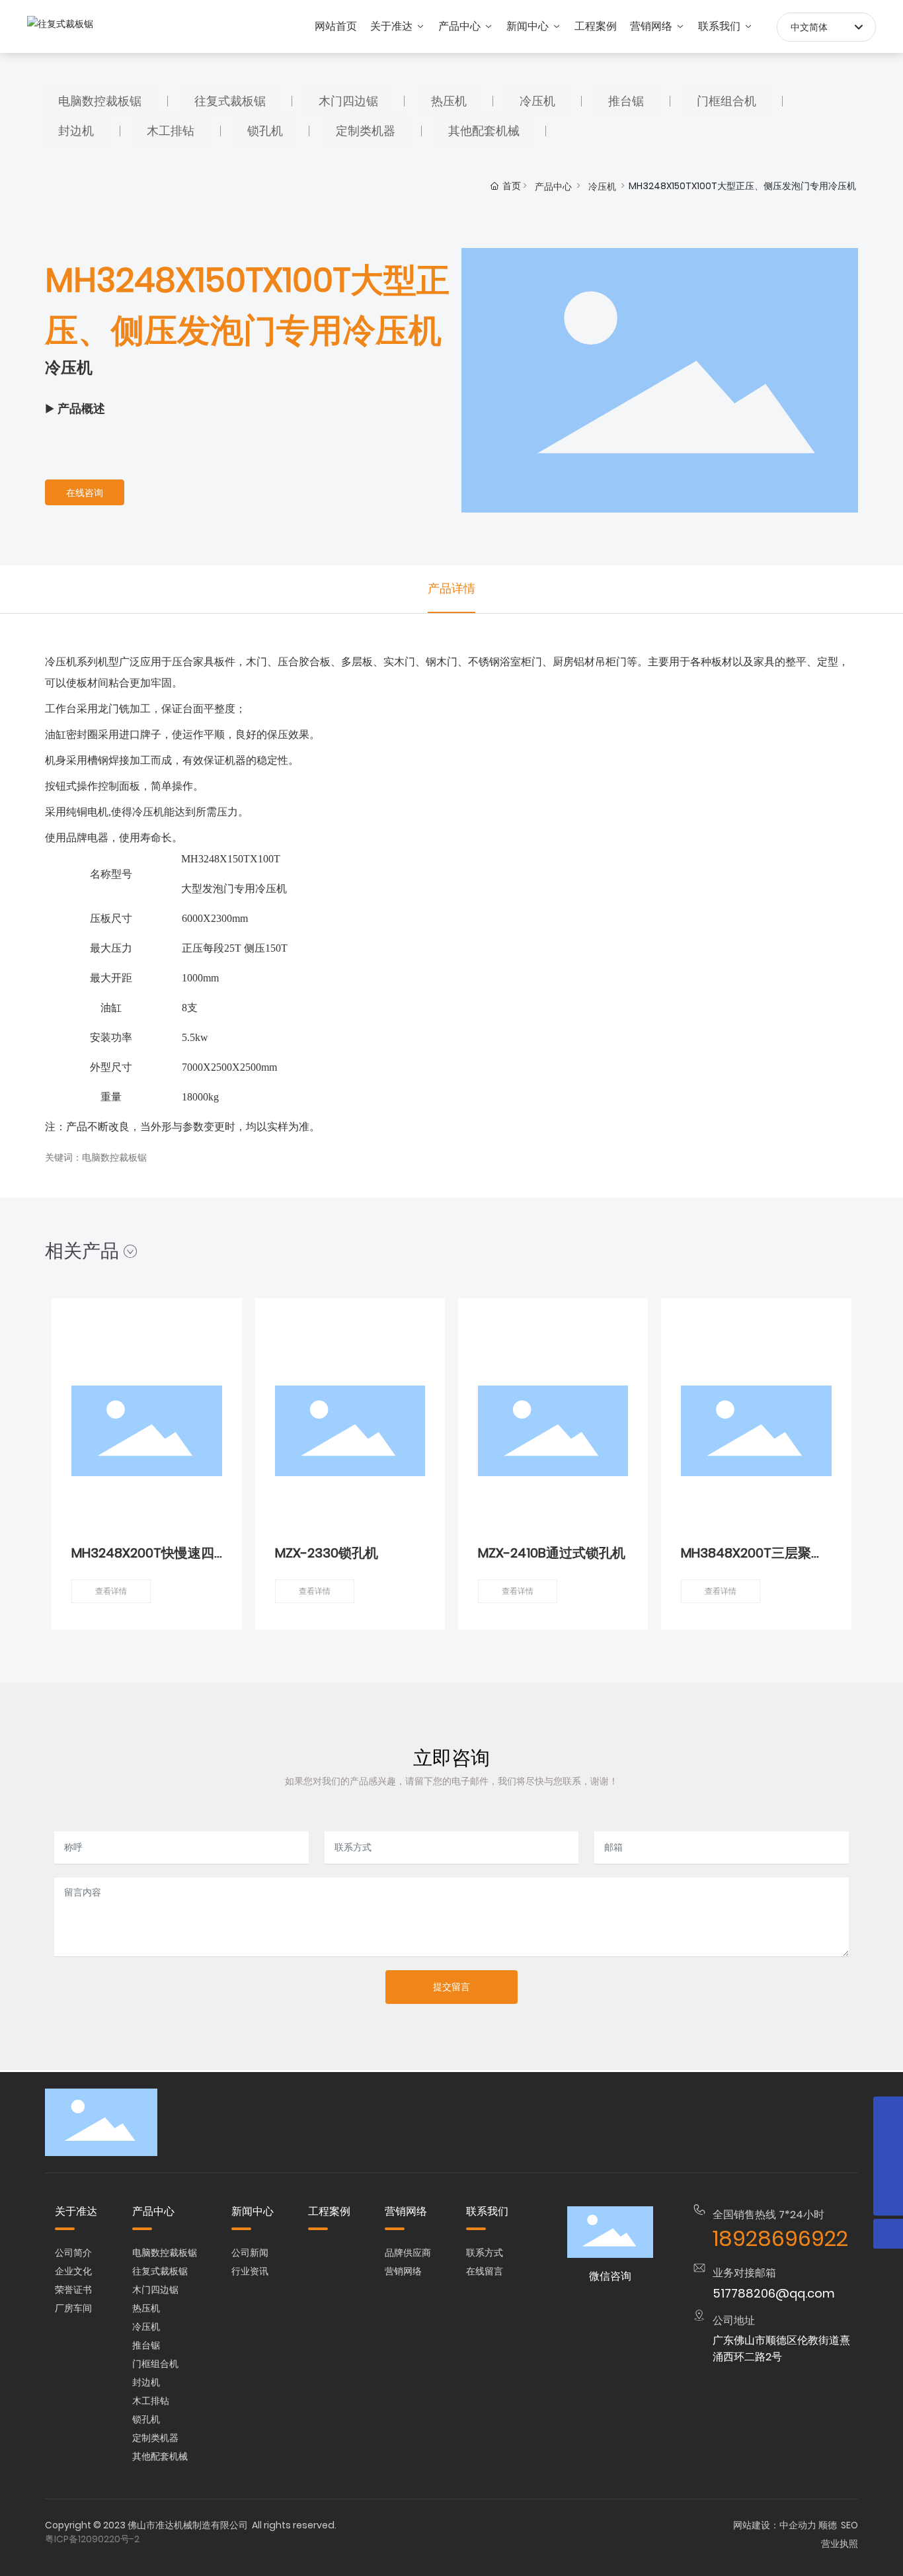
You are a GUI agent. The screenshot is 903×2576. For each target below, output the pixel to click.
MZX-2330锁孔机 (327, 1553)
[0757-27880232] (888, 2171)
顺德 (828, 2525)
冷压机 (602, 187)
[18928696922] (888, 2141)
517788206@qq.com (774, 2293)
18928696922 (780, 2238)
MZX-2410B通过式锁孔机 (552, 1553)
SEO (849, 2525)
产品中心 (553, 187)
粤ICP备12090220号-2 (92, 2539)
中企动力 (798, 2525)
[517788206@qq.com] (888, 2111)
